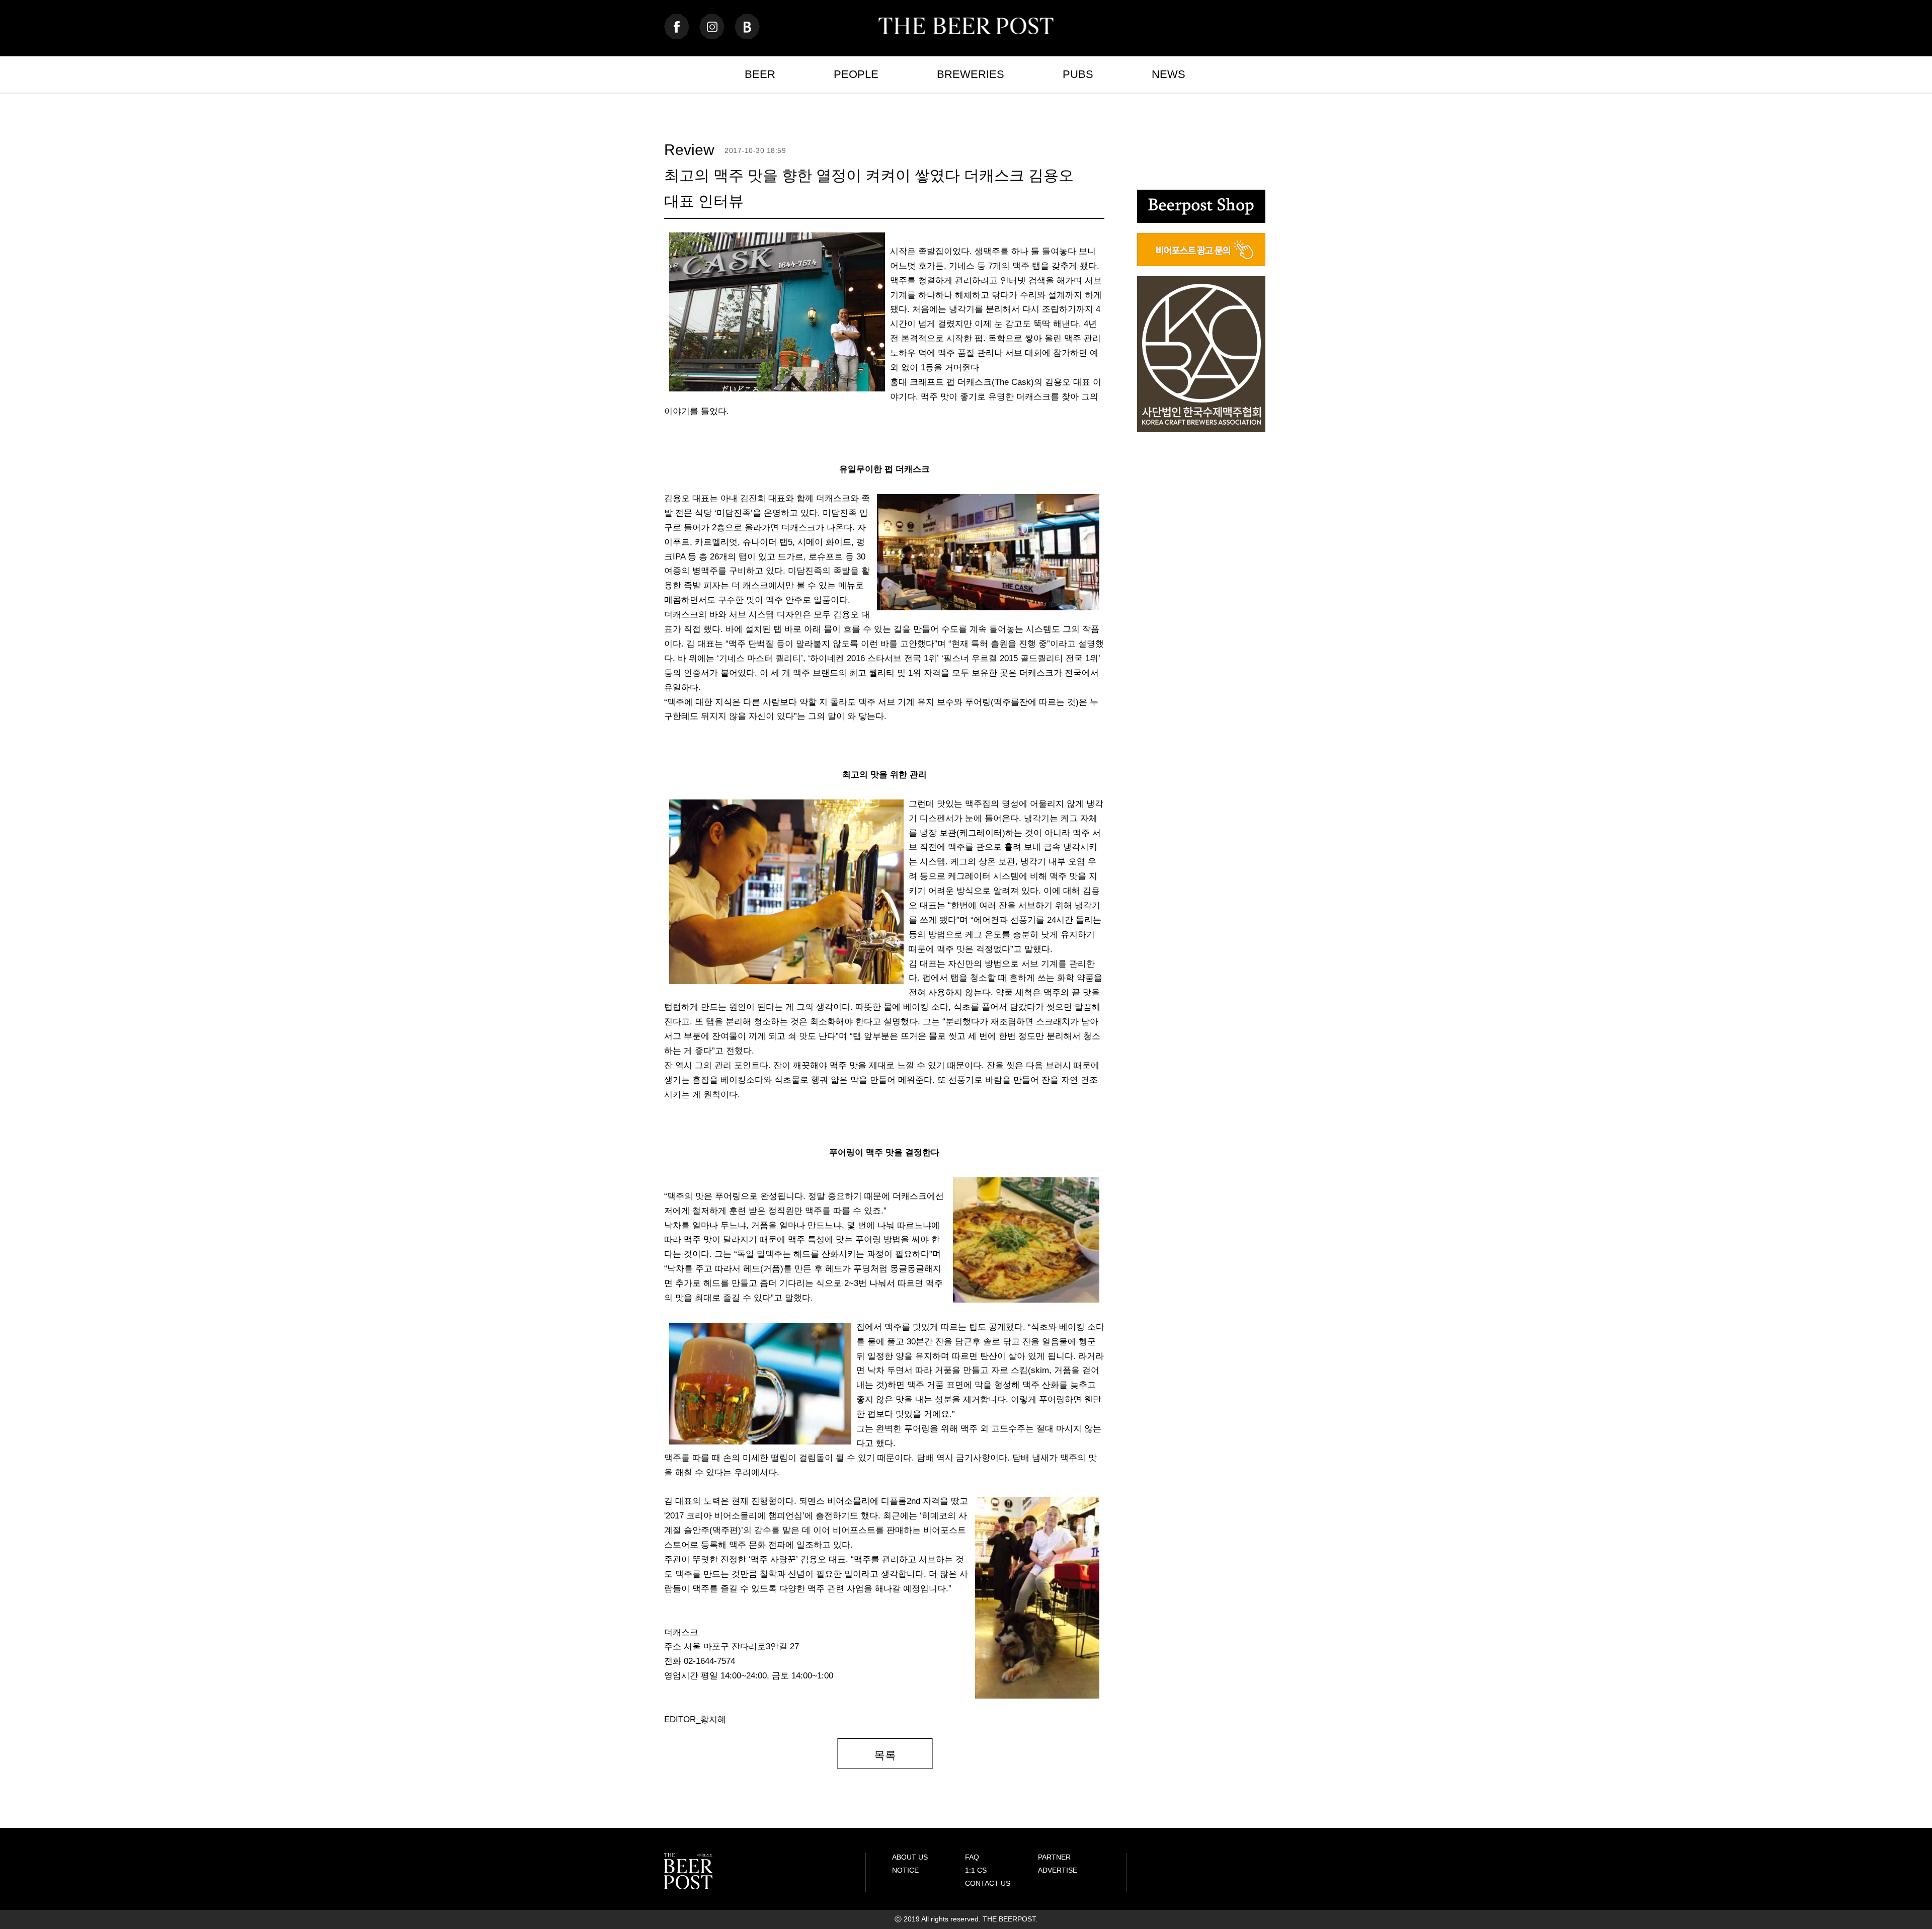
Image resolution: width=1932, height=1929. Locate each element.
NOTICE (905, 1870)
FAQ (972, 1857)
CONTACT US (988, 1883)
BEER (760, 74)
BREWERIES (971, 74)
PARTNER (1054, 1857)
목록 (885, 1755)
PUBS (1078, 74)
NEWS (1169, 74)
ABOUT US (910, 1857)
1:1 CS (976, 1870)
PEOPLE (856, 74)
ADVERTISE (1058, 1870)
